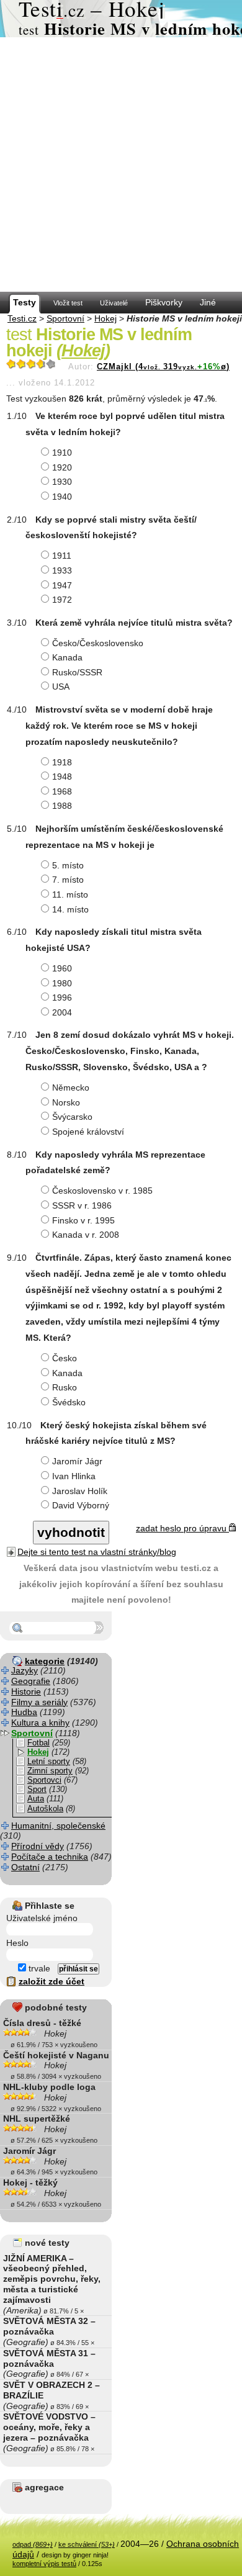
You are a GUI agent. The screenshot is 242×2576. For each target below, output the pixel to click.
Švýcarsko (72, 1117)
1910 (62, 453)
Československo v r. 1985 (102, 1191)
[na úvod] (121, 19)
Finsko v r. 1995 (83, 1220)
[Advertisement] (121, 164)
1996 (62, 998)
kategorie (45, 1661)
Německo (71, 1088)
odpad (33, 2544)
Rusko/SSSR (77, 672)
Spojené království (88, 1132)
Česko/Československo (98, 643)
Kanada (67, 657)
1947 (62, 585)
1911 (62, 556)
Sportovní (65, 318)
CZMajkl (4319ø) (163, 367)
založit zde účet (52, 1981)
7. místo (68, 880)
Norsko (66, 1102)
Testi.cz (22, 318)
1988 (62, 806)
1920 (62, 467)
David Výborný (81, 1505)
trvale (38, 1968)
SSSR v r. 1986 (82, 1205)
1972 (62, 600)
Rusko (65, 1387)
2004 (62, 1012)
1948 (62, 777)
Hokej (105, 318)
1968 (62, 791)
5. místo (68, 865)
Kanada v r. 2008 (86, 1235)
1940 (62, 497)
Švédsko (69, 1402)
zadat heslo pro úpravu (182, 1528)
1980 (62, 983)
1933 (62, 570)
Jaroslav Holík (80, 1491)
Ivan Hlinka (74, 1476)
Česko (65, 1358)
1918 (62, 762)
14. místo (70, 909)
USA (61, 687)
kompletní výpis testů (44, 2564)
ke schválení (87, 2544)
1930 (62, 482)
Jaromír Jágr (77, 1461)
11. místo (70, 894)
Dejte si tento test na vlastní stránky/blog (97, 1552)
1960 (62, 968)
